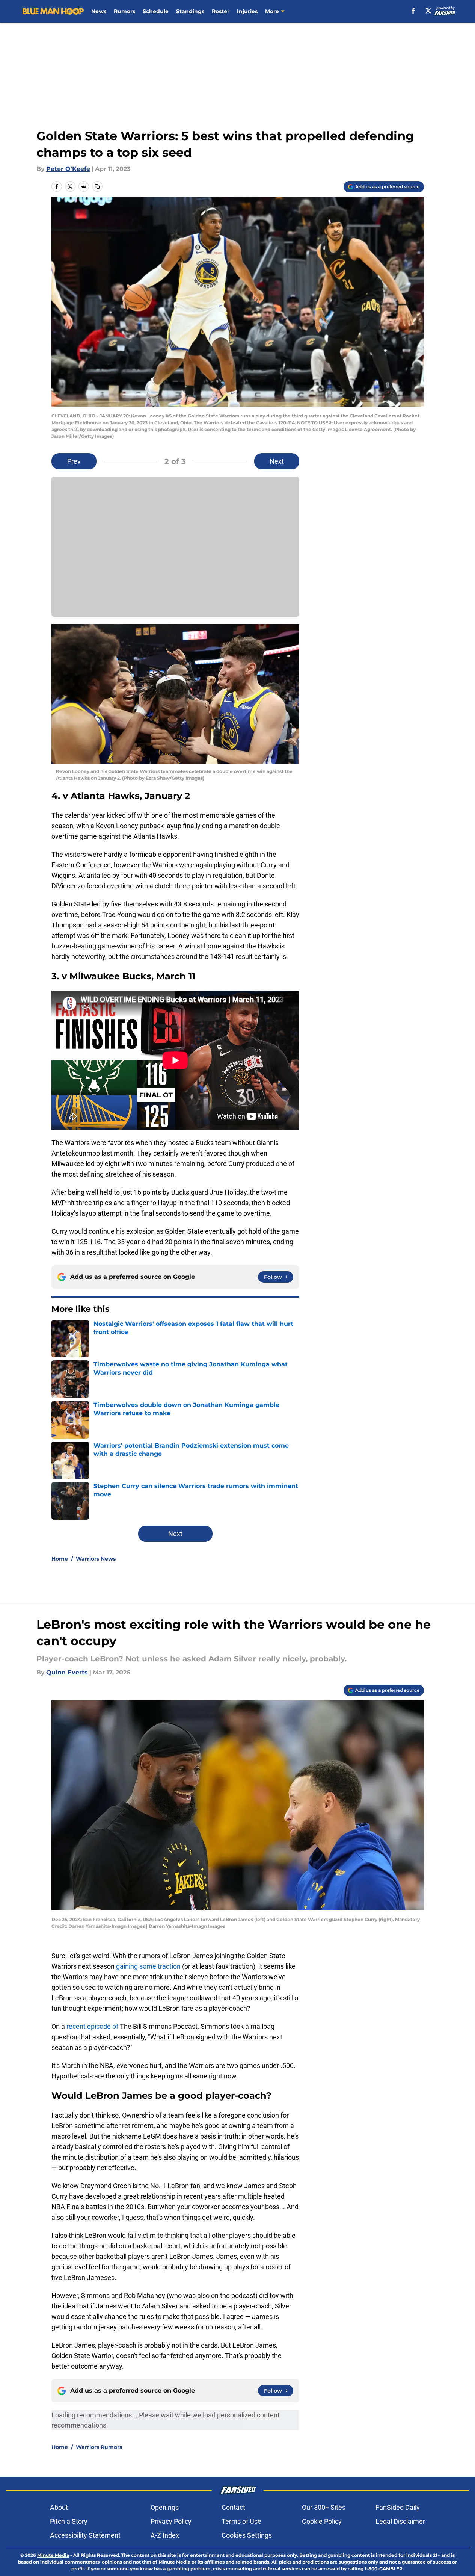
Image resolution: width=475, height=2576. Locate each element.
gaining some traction (148, 1966)
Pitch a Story (69, 2521)
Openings (165, 2507)
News (99, 11)
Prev (74, 461)
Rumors (124, 11)
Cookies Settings (247, 2535)
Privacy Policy (171, 2521)
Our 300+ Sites (324, 2507)
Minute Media (53, 2555)
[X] (428, 11)
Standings (190, 11)
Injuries (247, 11)
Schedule (156, 11)
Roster (221, 11)
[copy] (97, 186)
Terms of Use (241, 2521)
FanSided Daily (398, 2507)
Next (277, 461)
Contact (233, 2507)
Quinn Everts (67, 1672)
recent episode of (92, 2026)
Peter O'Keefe (68, 169)
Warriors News (96, 1559)
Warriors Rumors (99, 2447)
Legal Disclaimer (400, 2521)
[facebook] (413, 11)
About (59, 2507)
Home (60, 1559)
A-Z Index (165, 2535)
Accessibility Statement (85, 2535)
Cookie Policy (322, 2521)
